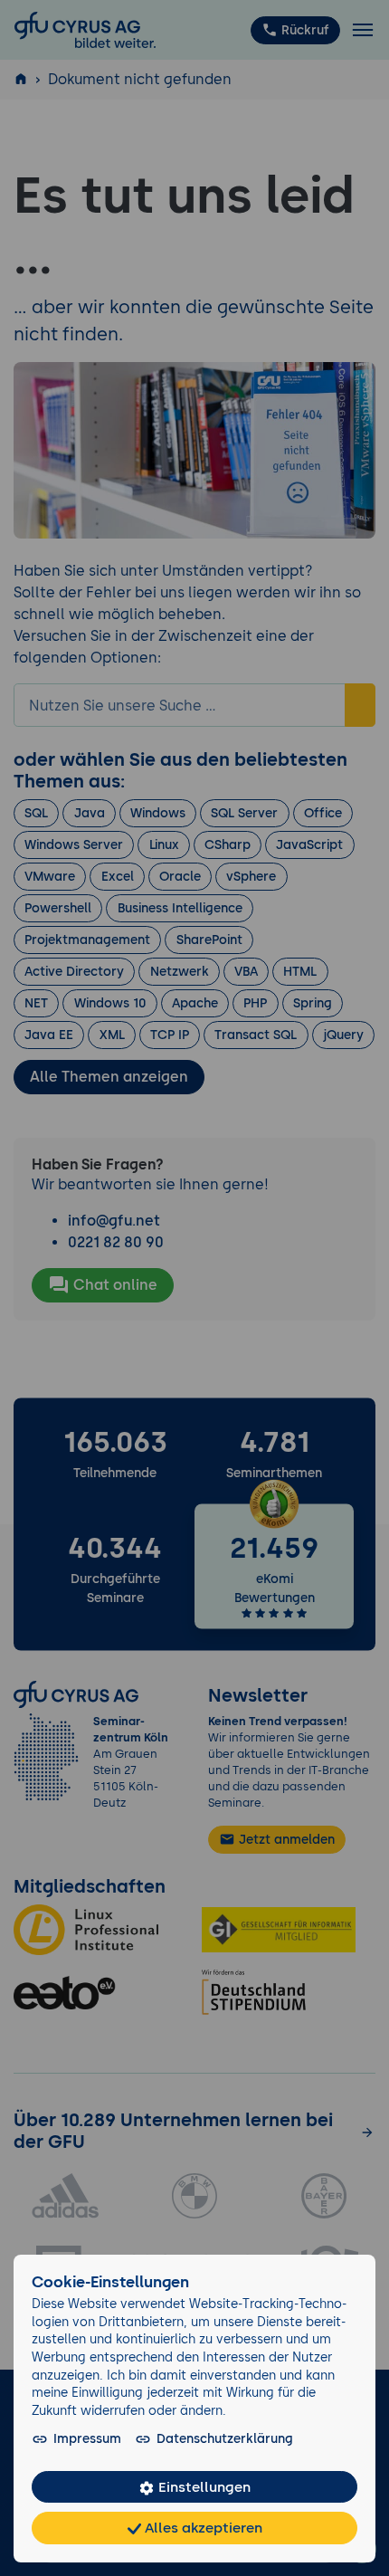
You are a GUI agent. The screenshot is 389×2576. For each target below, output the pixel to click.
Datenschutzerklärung (225, 2438)
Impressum (87, 2438)
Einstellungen (203, 2487)
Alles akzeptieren (202, 2528)
